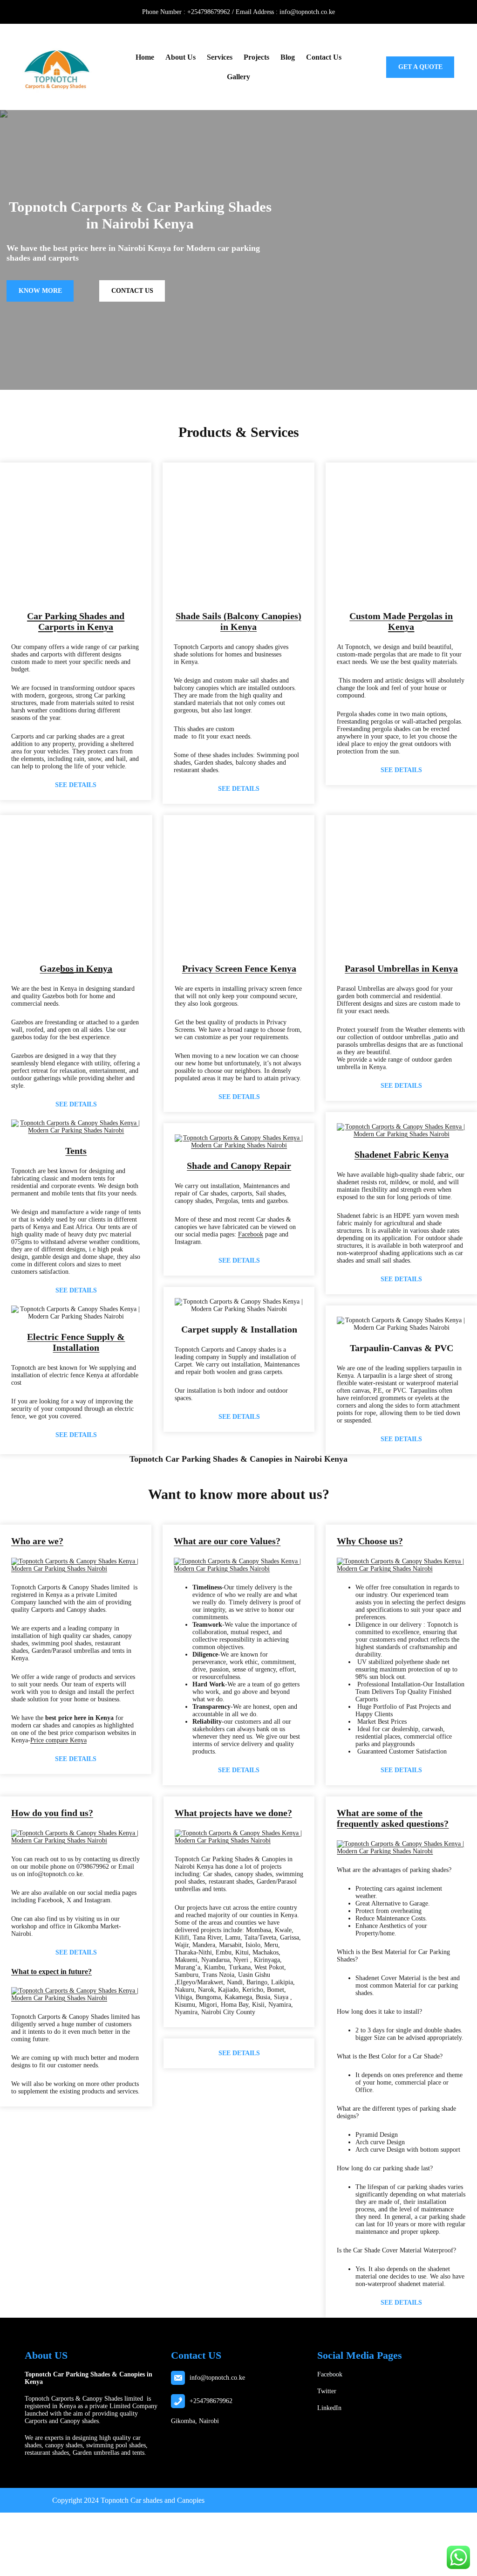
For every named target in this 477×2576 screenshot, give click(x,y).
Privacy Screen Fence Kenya (239, 968)
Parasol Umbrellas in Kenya (401, 968)
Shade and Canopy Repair (239, 1166)
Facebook (251, 1234)
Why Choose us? (370, 1541)
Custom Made (401, 621)
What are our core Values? (227, 1541)
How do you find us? (52, 1813)
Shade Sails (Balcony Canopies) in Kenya (238, 621)
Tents (76, 1151)
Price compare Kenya (58, 1740)
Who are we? (37, 1541)
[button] (22, 537)
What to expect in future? (51, 1972)
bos (67, 968)
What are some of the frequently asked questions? (393, 1818)
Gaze (50, 968)
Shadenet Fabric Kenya (402, 1154)
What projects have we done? (233, 1813)
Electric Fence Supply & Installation (76, 1342)
